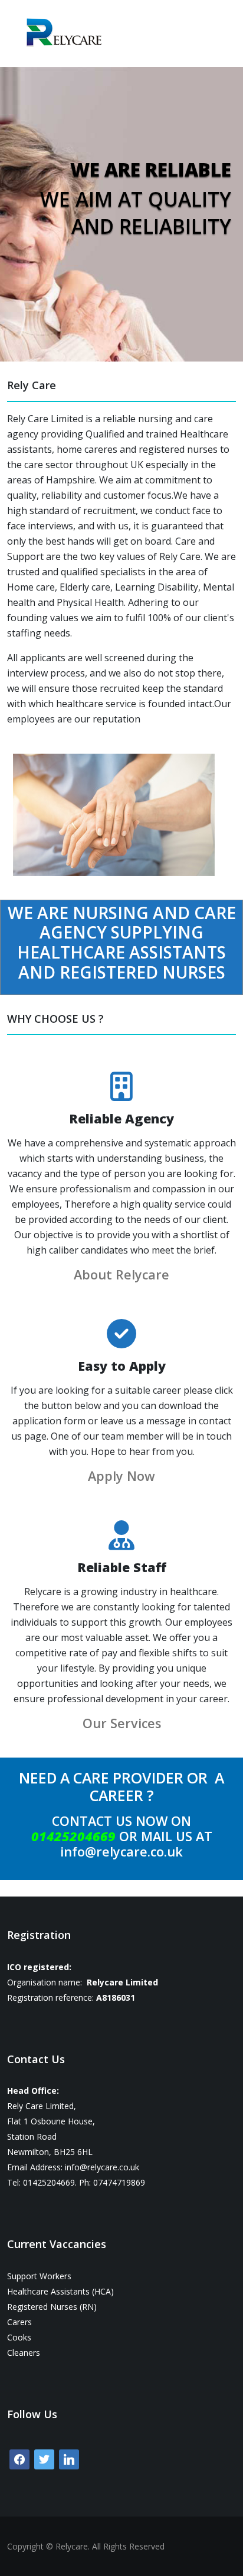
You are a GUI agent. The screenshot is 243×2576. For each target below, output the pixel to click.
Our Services (122, 1723)
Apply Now (121, 1476)
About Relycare (121, 1274)
